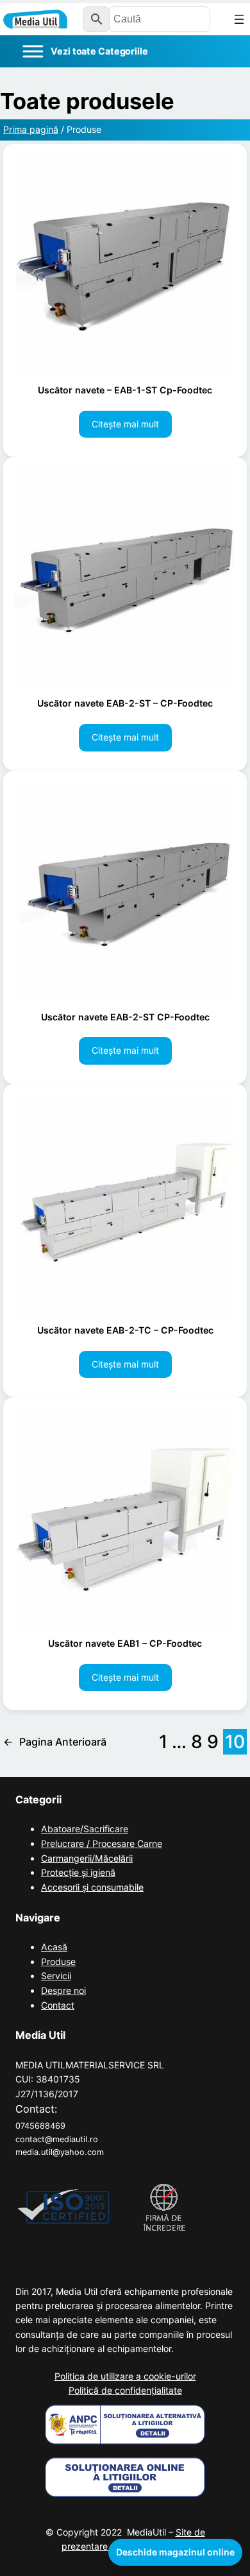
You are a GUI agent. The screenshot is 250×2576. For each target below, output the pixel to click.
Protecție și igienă (78, 1872)
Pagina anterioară (55, 1742)
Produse (58, 1962)
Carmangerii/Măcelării (87, 1858)
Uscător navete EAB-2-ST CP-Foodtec (125, 1017)
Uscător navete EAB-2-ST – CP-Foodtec (125, 703)
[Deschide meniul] (239, 19)
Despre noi (63, 1990)
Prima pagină (31, 129)
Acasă (54, 1947)
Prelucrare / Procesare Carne (102, 1843)
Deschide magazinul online (175, 2552)
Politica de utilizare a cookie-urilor (125, 2376)
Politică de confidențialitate (125, 2390)
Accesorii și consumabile (92, 1887)
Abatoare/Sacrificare (85, 1829)
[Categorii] (85, 51)
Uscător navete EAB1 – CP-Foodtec (125, 1643)
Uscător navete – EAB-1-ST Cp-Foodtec (125, 390)
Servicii (56, 1976)
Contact (58, 2005)
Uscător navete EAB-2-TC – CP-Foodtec (125, 1330)
